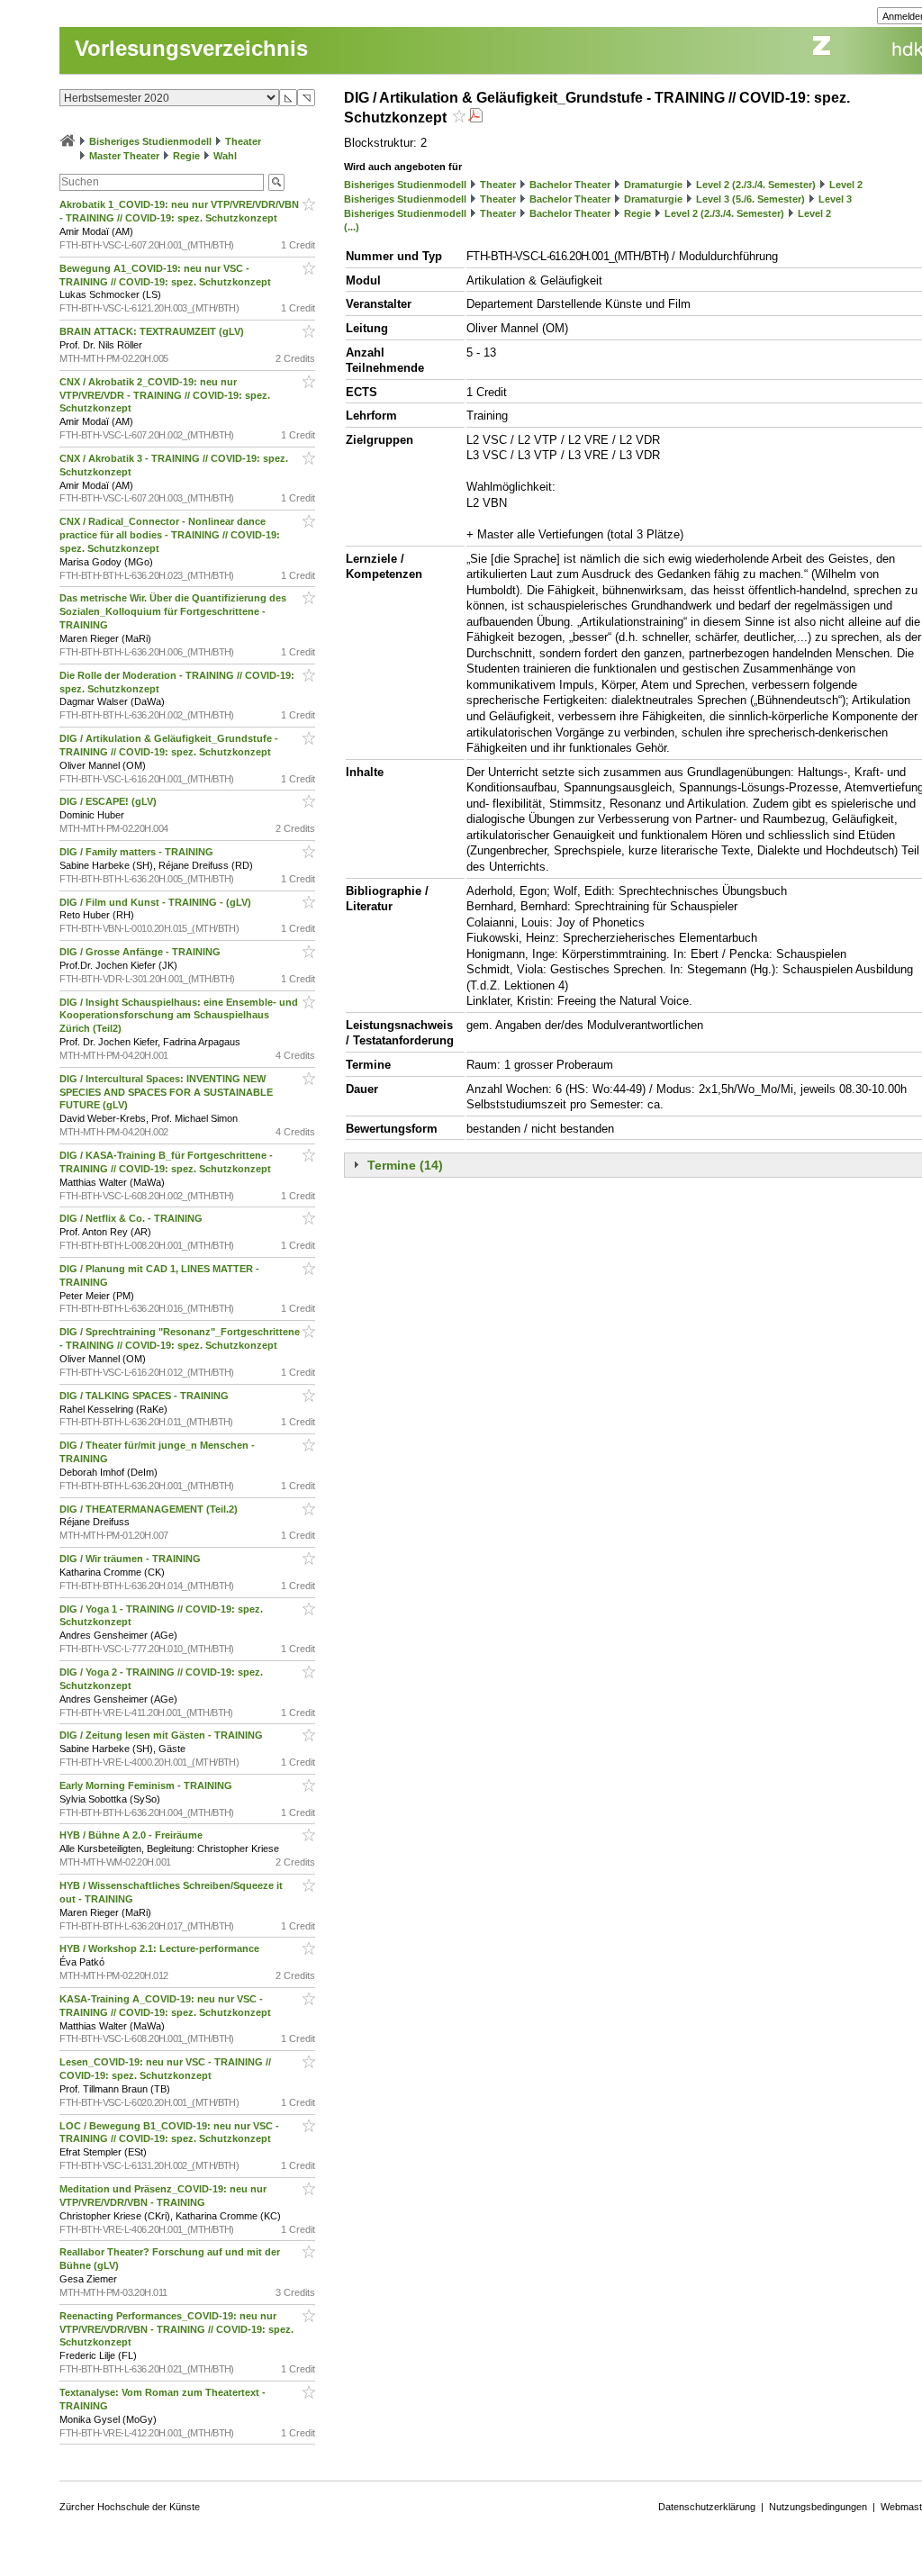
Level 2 (846, 185)
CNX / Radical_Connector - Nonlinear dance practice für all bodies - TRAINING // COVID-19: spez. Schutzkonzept (170, 535)
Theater (243, 141)
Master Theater (124, 156)
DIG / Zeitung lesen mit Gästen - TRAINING (163, 1735)
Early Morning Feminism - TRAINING (147, 1785)
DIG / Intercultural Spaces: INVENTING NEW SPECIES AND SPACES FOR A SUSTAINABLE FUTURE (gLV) (166, 1092)
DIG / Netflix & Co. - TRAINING (132, 1218)
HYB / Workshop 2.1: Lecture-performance (161, 1948)
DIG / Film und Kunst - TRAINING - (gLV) (157, 902)
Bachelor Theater (570, 185)
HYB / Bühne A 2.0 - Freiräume (132, 1835)
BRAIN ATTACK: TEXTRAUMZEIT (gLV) (153, 331)
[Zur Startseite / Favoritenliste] (68, 141)
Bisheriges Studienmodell (150, 141)
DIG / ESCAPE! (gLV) (109, 801)
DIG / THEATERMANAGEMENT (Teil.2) (150, 1509)
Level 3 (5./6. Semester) (750, 199)
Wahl (225, 156)
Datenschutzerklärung (707, 2507)
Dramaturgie (653, 185)
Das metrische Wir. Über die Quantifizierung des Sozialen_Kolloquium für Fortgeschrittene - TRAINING (173, 611)
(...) (352, 227)
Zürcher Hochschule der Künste (130, 2507)
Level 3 (835, 199)
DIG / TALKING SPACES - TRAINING (145, 1396)
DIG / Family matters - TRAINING (138, 852)
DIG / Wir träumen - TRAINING (131, 1559)
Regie (186, 156)
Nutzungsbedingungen (818, 2507)
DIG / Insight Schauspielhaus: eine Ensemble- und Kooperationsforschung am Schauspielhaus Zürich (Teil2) (179, 1016)
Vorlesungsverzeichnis (191, 48)
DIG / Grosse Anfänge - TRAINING (141, 952)
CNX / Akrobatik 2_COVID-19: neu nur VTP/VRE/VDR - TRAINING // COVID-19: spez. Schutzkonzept (165, 395)
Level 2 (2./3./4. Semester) (756, 185)
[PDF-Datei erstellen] (475, 118)
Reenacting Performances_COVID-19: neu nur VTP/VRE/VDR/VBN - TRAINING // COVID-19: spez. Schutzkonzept (176, 2329)
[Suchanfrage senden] (276, 182)
